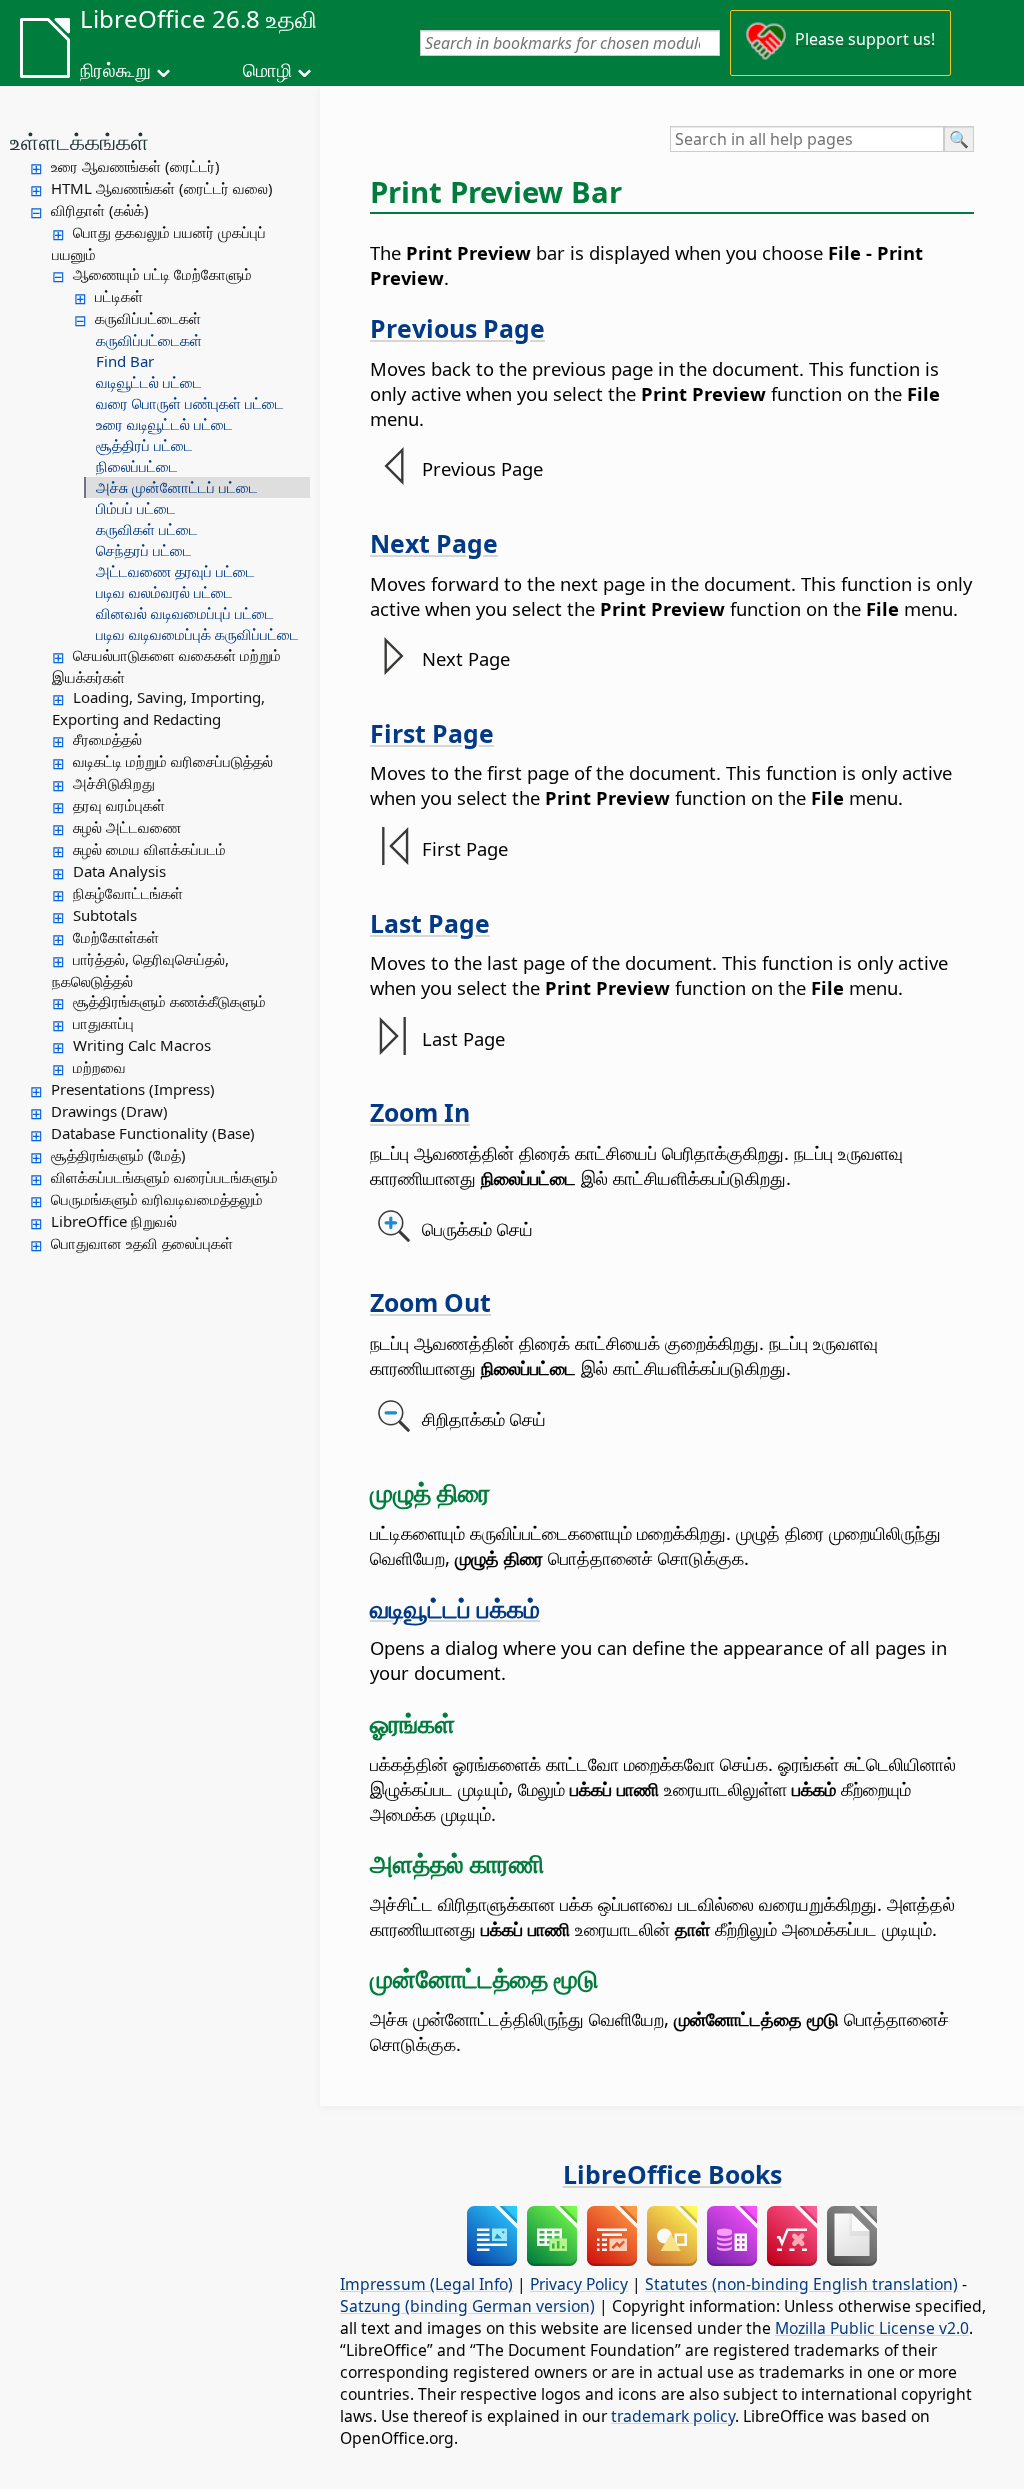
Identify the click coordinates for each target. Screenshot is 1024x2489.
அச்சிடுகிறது (114, 783)
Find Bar (125, 361)
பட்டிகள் (119, 296)
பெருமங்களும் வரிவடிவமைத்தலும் (157, 1199)
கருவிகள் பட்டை (147, 529)
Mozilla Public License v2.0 (872, 2328)
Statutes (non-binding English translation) (801, 2284)
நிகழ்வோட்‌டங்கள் (128, 893)
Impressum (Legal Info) (426, 2284)
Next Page (434, 543)
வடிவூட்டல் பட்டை (149, 382)
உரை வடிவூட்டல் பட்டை (164, 424)
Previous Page (457, 328)
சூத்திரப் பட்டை (144, 445)
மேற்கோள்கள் (116, 937)
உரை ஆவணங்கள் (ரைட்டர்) (135, 166)
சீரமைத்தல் (107, 739)
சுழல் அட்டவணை (127, 827)
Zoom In (420, 1112)
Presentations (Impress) (133, 1089)
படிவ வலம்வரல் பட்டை (164, 592)
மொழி (267, 70)
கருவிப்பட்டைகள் (148, 318)
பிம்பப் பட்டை (136, 508)
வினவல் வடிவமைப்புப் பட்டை (185, 613)
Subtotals (105, 915)
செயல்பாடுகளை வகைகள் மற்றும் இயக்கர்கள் (166, 666)
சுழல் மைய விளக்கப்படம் (149, 849)
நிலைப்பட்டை (137, 466)
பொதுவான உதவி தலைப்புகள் (142, 1243)
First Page (432, 733)
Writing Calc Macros (142, 1045)
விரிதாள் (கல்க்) (100, 210)
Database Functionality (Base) (153, 1133)
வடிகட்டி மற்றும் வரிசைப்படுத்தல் (173, 761)
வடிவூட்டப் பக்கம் (455, 1608)
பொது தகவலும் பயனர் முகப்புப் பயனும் (159, 243)
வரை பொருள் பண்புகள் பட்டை (190, 403)
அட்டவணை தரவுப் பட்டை (175, 571)
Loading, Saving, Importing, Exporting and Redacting (158, 708)
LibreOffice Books (672, 2174)
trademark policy (673, 2416)
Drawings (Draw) (109, 1111)
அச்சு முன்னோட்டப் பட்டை (177, 487)
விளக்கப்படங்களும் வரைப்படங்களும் (164, 1177)
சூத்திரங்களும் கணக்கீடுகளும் (169, 1001)
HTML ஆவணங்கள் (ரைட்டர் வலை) (162, 188)
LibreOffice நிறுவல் (114, 1221)
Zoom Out (430, 1302)
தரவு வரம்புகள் (119, 805)
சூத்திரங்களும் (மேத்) (118, 1155)
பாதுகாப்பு (103, 1023)
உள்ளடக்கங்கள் (79, 141)
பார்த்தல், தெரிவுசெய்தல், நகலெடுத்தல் (140, 970)
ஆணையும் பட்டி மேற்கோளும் (162, 274)
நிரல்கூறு (115, 70)
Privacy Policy (579, 2284)
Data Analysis (119, 871)
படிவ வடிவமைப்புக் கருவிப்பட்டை (197, 634)
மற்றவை (99, 1067)
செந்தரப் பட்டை (144, 550)
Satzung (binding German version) (467, 2306)
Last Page (430, 923)
